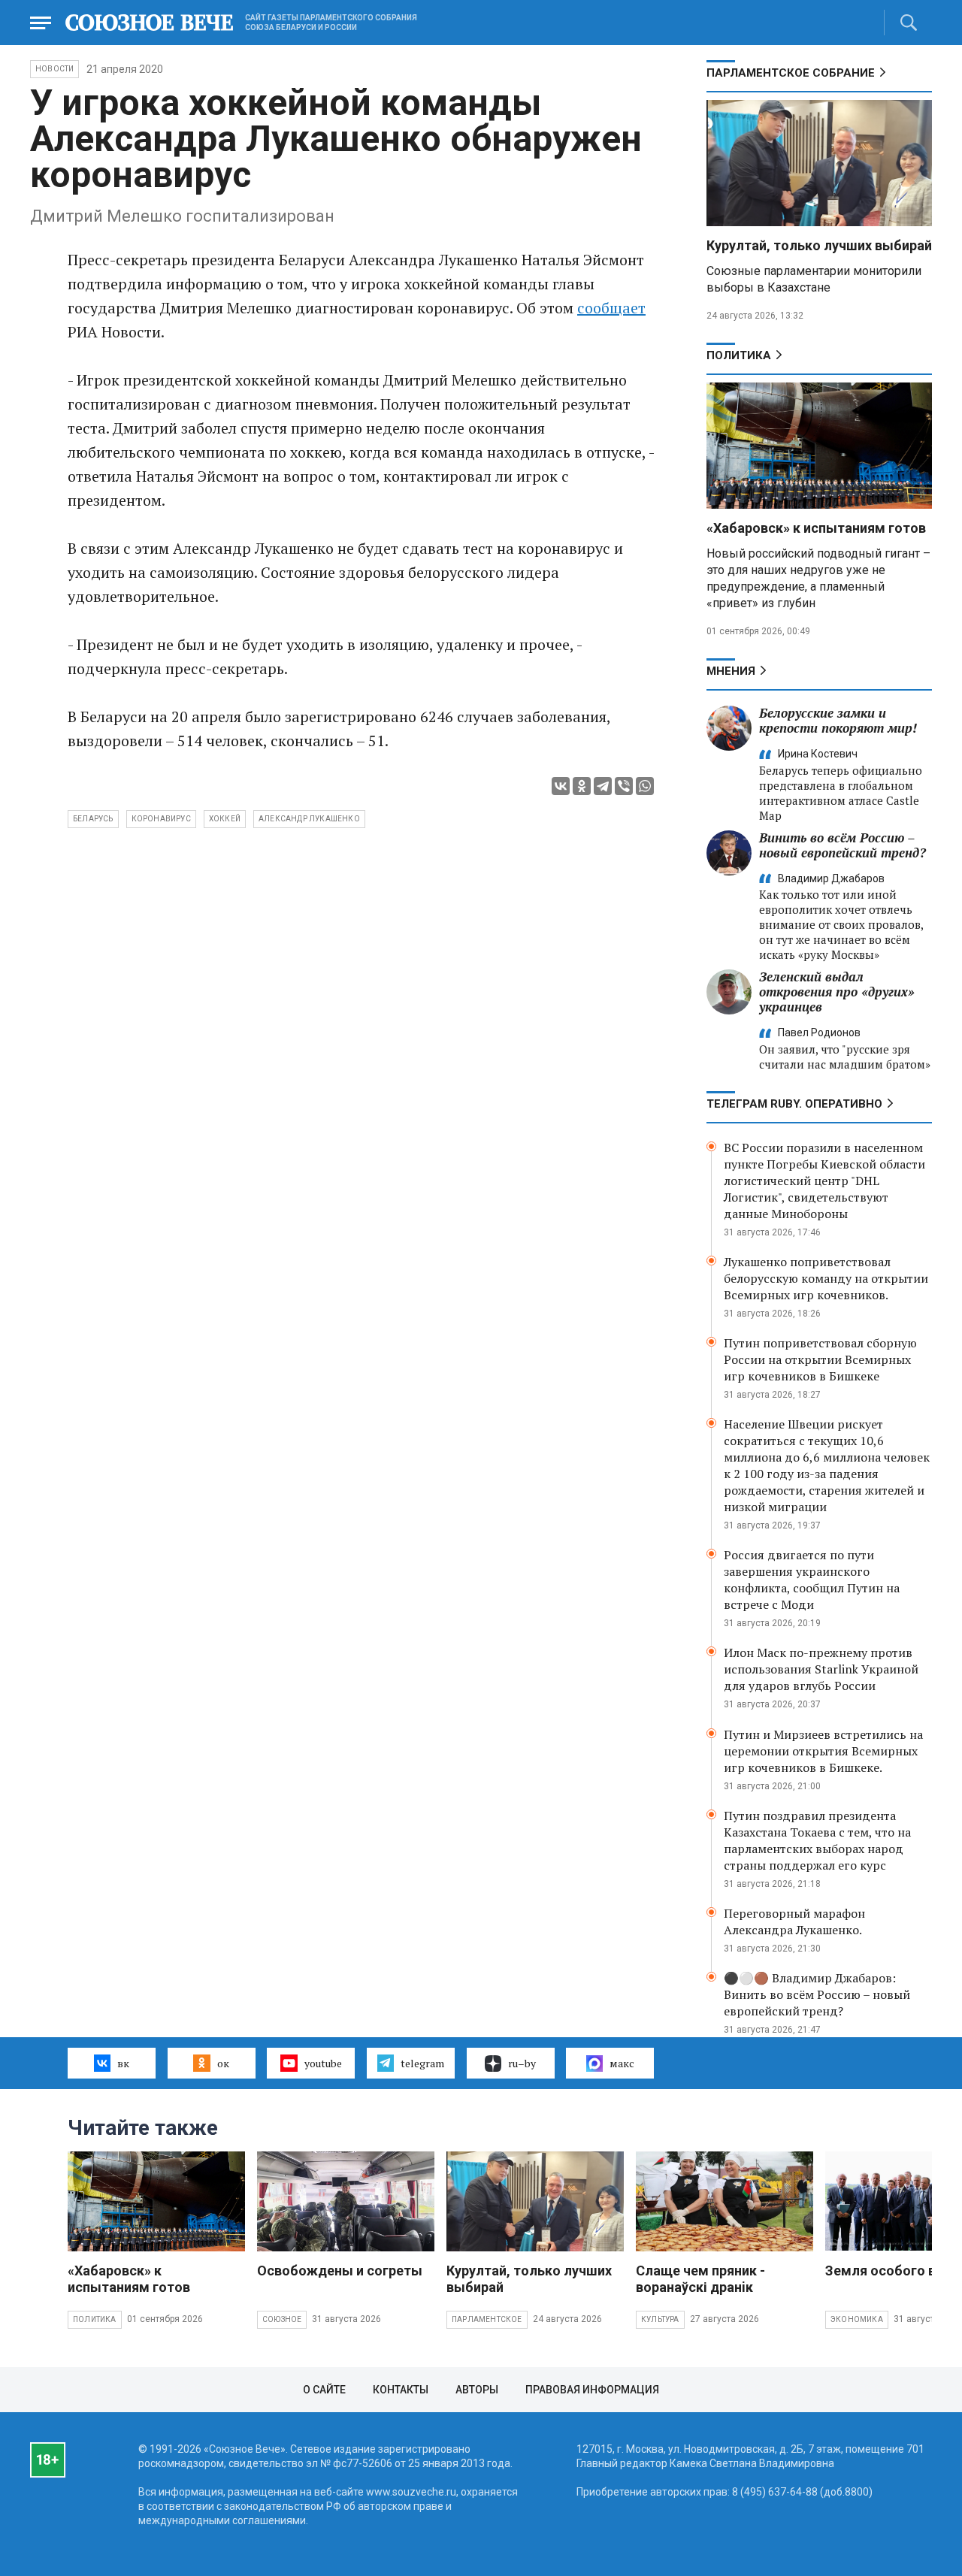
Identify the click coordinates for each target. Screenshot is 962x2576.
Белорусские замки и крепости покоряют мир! (838, 720)
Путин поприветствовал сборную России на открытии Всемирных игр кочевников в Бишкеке (820, 1359)
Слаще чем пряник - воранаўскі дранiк (700, 2279)
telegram (422, 2063)
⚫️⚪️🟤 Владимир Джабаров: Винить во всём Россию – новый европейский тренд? (817, 1994)
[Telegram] (603, 786)
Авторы (477, 2390)
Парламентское (487, 2319)
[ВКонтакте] (561, 786)
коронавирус (161, 819)
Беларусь (93, 819)
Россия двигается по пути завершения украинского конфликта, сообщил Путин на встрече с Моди (812, 1580)
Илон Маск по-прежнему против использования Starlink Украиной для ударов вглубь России (821, 1669)
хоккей (225, 819)
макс (622, 2063)
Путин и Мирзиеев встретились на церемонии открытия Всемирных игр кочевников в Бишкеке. (823, 1751)
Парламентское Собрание (791, 73)
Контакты (401, 2390)
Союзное (282, 2319)
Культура (660, 2319)
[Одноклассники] (582, 786)
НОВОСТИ (54, 69)
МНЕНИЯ (731, 671)
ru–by (522, 2063)
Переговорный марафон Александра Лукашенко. (794, 1921)
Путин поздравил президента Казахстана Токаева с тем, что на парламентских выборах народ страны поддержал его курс (817, 1840)
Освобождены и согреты (340, 2271)
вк (123, 2063)
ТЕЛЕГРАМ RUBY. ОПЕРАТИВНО (794, 1104)
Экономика (857, 2319)
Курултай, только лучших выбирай (819, 245)
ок (223, 2063)
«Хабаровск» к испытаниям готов (816, 528)
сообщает (611, 308)
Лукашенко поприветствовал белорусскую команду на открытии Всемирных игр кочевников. (826, 1278)
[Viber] (624, 786)
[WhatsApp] (645, 786)
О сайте (324, 2390)
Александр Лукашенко (309, 819)
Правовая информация (592, 2390)
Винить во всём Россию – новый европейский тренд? (843, 845)
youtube (323, 2063)
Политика (739, 355)
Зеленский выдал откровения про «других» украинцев (837, 992)
